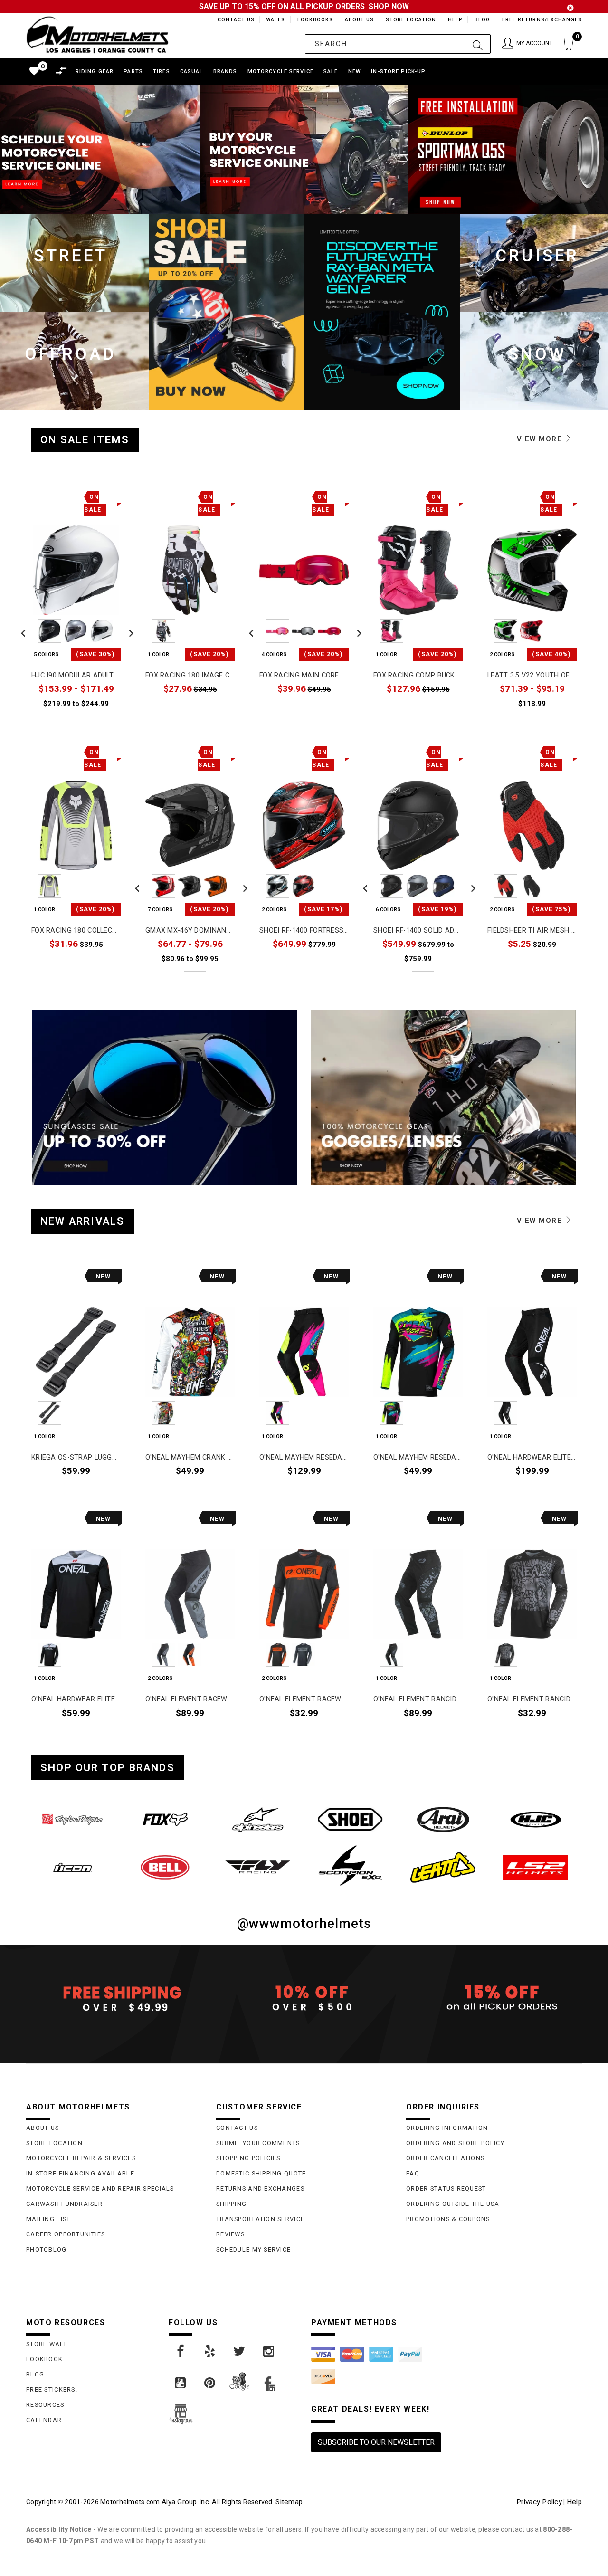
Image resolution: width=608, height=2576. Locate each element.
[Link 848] (165, 1819)
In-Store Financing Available (80, 2173)
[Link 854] (165, 1867)
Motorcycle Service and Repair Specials (100, 2189)
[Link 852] (536, 1819)
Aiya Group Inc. (186, 2502)
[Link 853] (72, 1867)
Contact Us (232, 20)
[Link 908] (210, 2351)
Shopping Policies (248, 2158)
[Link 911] (181, 2383)
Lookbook (44, 2359)
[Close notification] (570, 8)
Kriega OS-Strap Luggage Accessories (76, 1457)
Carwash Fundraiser (64, 2204)
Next (129, 631)
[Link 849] (258, 1819)
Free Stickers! (52, 2390)
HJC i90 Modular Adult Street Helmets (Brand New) (76, 675)
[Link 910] (269, 2351)
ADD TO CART (98, 1493)
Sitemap (289, 2502)
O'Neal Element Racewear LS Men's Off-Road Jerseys (304, 1699)
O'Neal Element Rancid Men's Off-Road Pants (418, 1699)
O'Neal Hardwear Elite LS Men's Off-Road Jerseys (76, 1699)
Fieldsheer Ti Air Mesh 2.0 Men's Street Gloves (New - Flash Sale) (532, 930)
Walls (273, 20)
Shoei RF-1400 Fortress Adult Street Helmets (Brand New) (304, 930)
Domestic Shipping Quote (261, 2173)
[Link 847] (72, 1819)
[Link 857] (443, 1867)
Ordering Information (447, 2128)
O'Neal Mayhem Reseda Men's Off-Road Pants (304, 1457)
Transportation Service (260, 2219)
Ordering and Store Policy (455, 2143)
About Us (358, 20)
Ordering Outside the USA (453, 2204)
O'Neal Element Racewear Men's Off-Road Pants (190, 1699)
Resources (45, 2405)
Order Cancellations (445, 2158)
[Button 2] (478, 44)
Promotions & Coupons (448, 2219)
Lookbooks (313, 20)
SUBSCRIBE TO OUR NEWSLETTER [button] (376, 2442)
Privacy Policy (539, 2502)
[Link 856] (350, 1866)
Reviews (230, 2234)
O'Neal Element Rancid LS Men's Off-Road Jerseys (532, 1699)
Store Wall (47, 2344)
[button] (527, 44)
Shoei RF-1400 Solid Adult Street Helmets (418, 930)
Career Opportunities (66, 2234)
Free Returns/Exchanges (542, 20)
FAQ (413, 2173)
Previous (23, 631)
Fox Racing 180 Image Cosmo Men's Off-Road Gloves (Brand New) (190, 675)
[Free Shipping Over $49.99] (114, 1998)
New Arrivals (82, 1221)
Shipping (231, 2204)
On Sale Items (85, 440)
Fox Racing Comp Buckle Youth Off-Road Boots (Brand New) (418, 675)
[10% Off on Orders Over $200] (304, 1998)
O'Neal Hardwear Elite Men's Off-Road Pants (532, 1457)
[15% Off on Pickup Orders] (494, 1998)
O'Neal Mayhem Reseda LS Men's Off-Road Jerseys (418, 1457)
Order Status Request (446, 2189)
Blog (482, 20)
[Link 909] (240, 2351)
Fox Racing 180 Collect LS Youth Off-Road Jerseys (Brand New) (76, 930)
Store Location (410, 20)
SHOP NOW (389, 6)
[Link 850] (350, 1819)
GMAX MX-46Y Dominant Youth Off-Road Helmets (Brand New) (190, 930)
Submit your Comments (258, 2143)
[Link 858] (536, 1867)
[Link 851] (443, 1819)
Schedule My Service (253, 2249)
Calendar (44, 2420)
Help (454, 20)
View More (541, 439)
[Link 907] (181, 2351)
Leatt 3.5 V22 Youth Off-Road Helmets (532, 675)
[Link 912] (210, 2383)
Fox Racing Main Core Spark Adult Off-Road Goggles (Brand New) (304, 675)
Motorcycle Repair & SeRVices (81, 2158)
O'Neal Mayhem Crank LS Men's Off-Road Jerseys (190, 1457)
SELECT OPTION (95, 724)
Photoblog (47, 2249)
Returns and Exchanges (260, 2189)
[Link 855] (258, 1867)
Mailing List (48, 2219)
